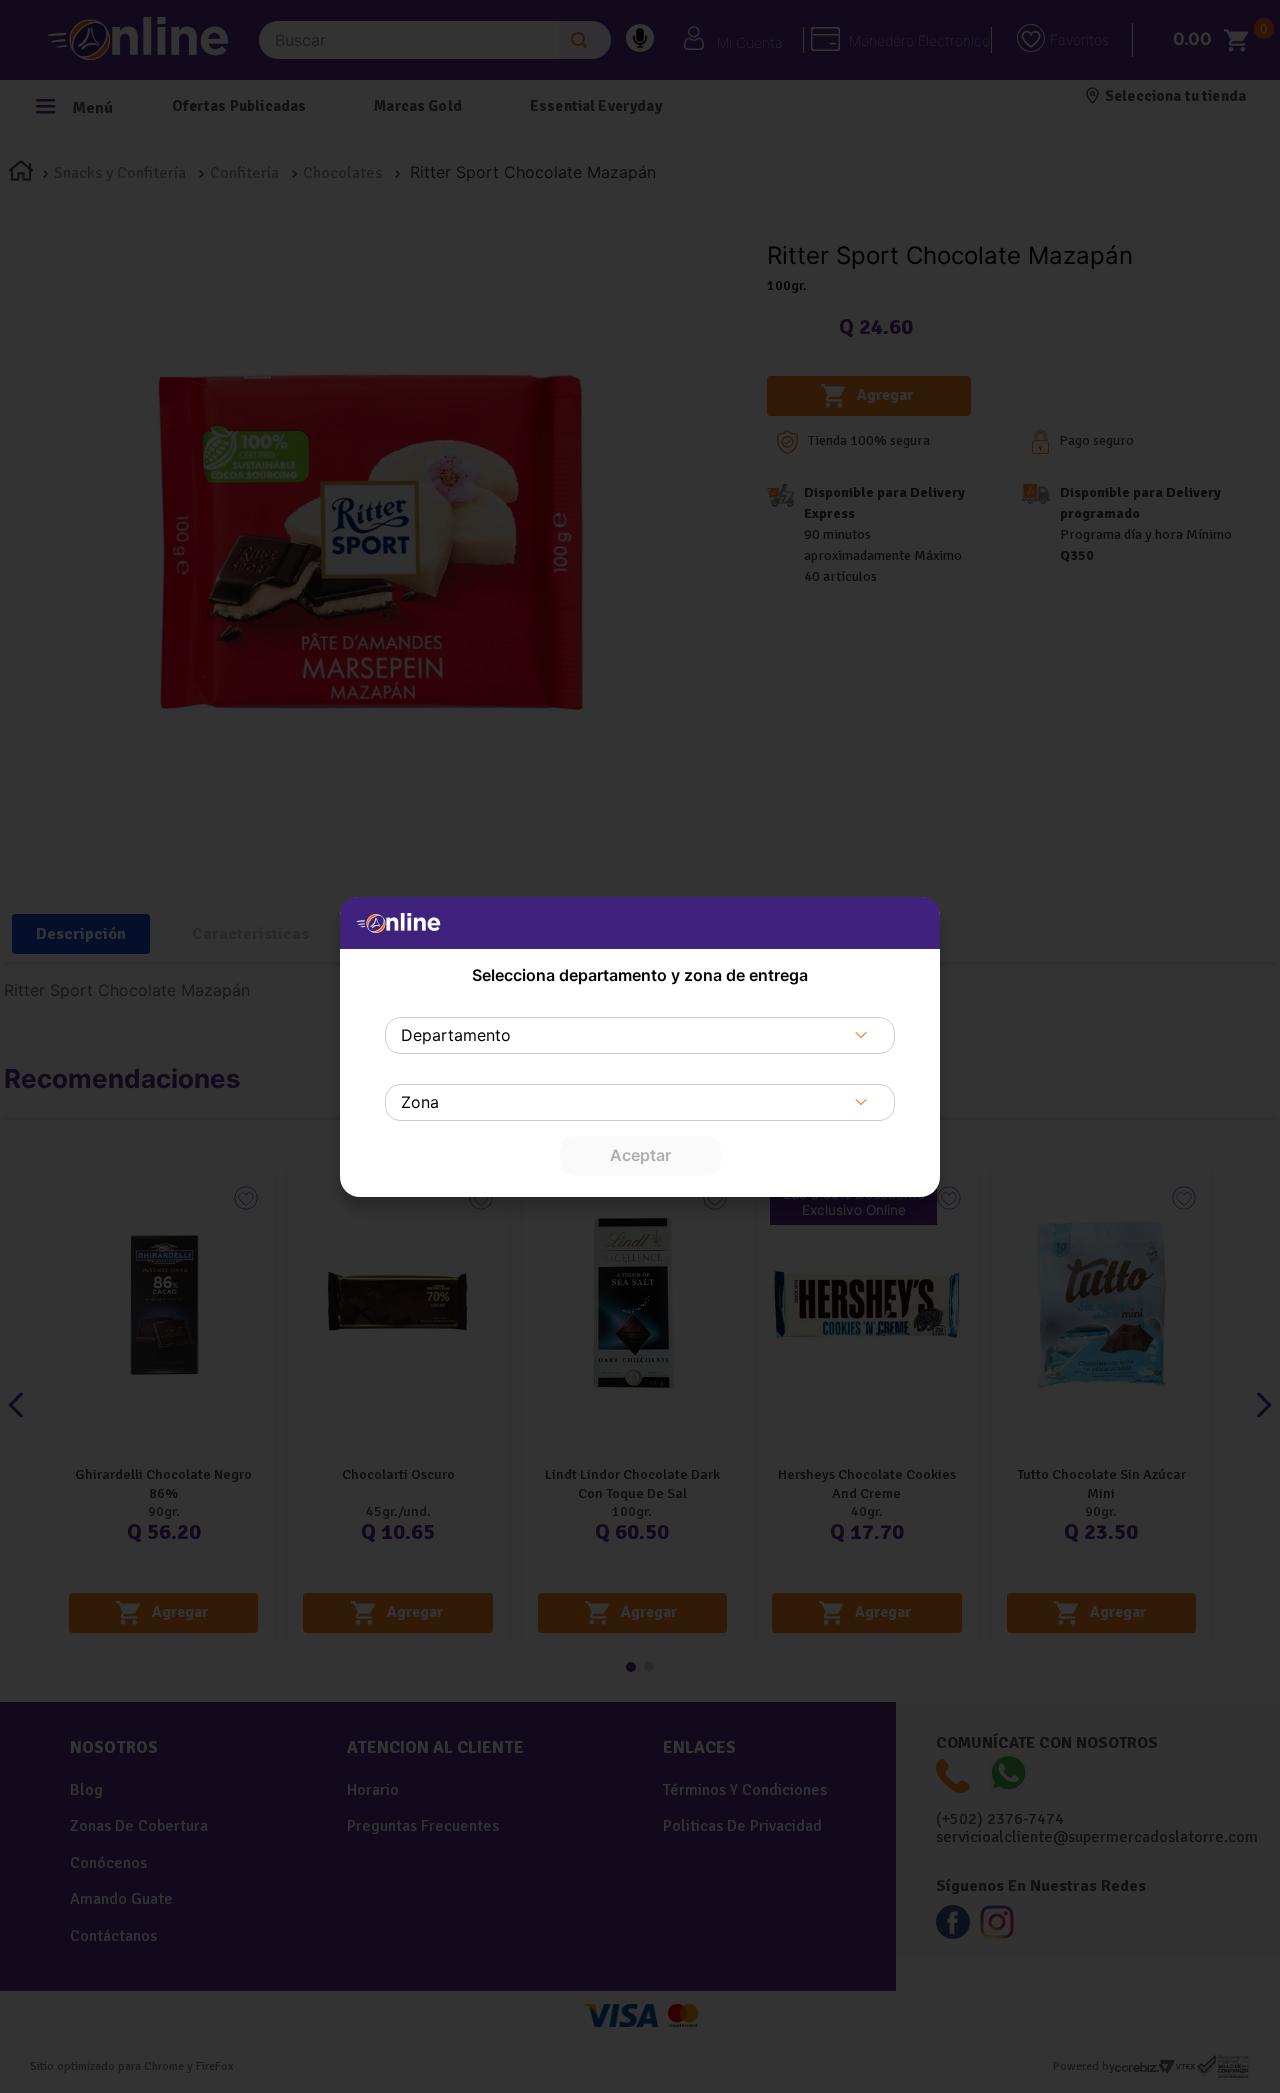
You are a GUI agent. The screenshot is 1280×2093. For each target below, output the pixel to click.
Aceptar (640, 1155)
